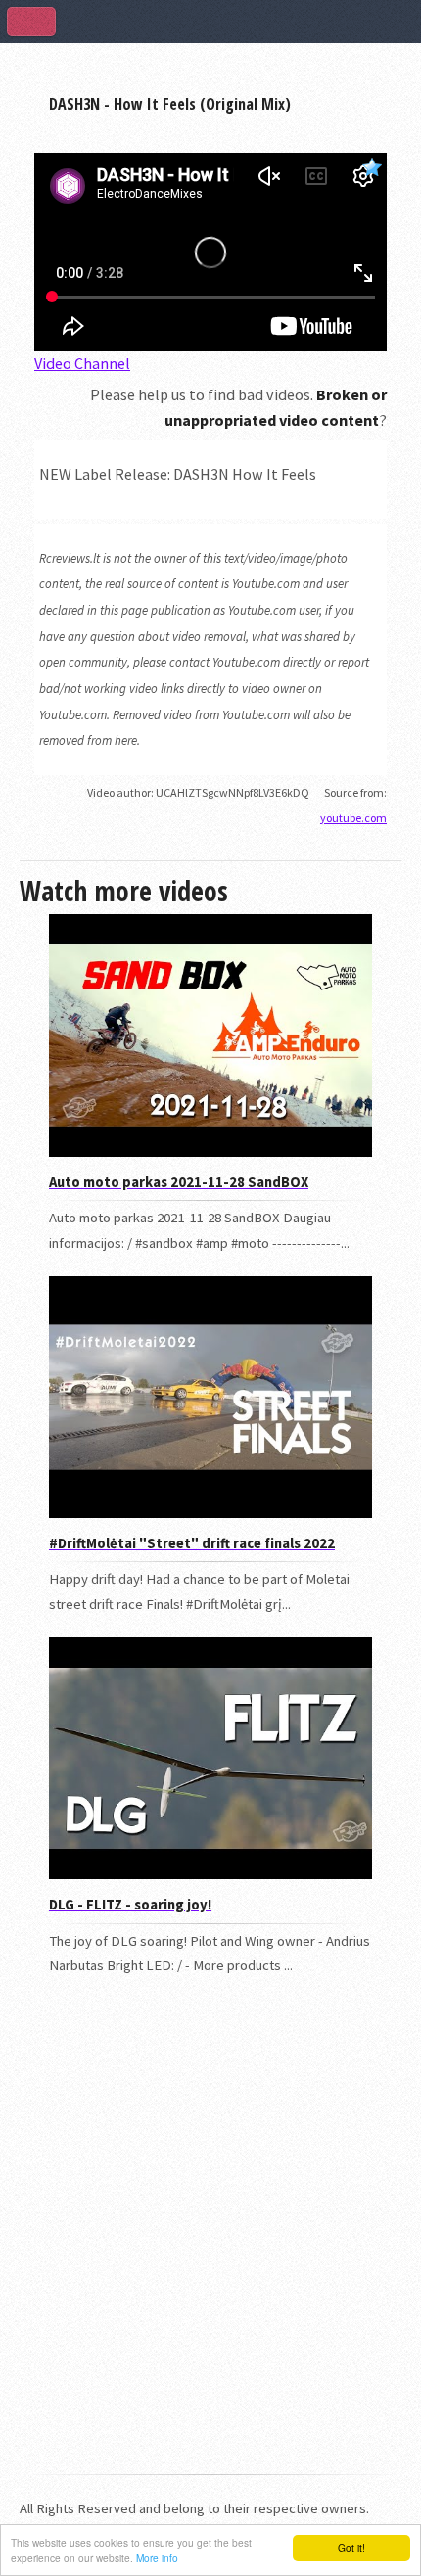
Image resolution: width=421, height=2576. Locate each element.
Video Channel (82, 363)
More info (157, 2558)
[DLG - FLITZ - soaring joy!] (210, 1874)
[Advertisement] (210, 2237)
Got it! (351, 2547)
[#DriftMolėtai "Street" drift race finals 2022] (210, 1513)
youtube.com (353, 818)
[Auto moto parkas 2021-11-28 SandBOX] (210, 1152)
